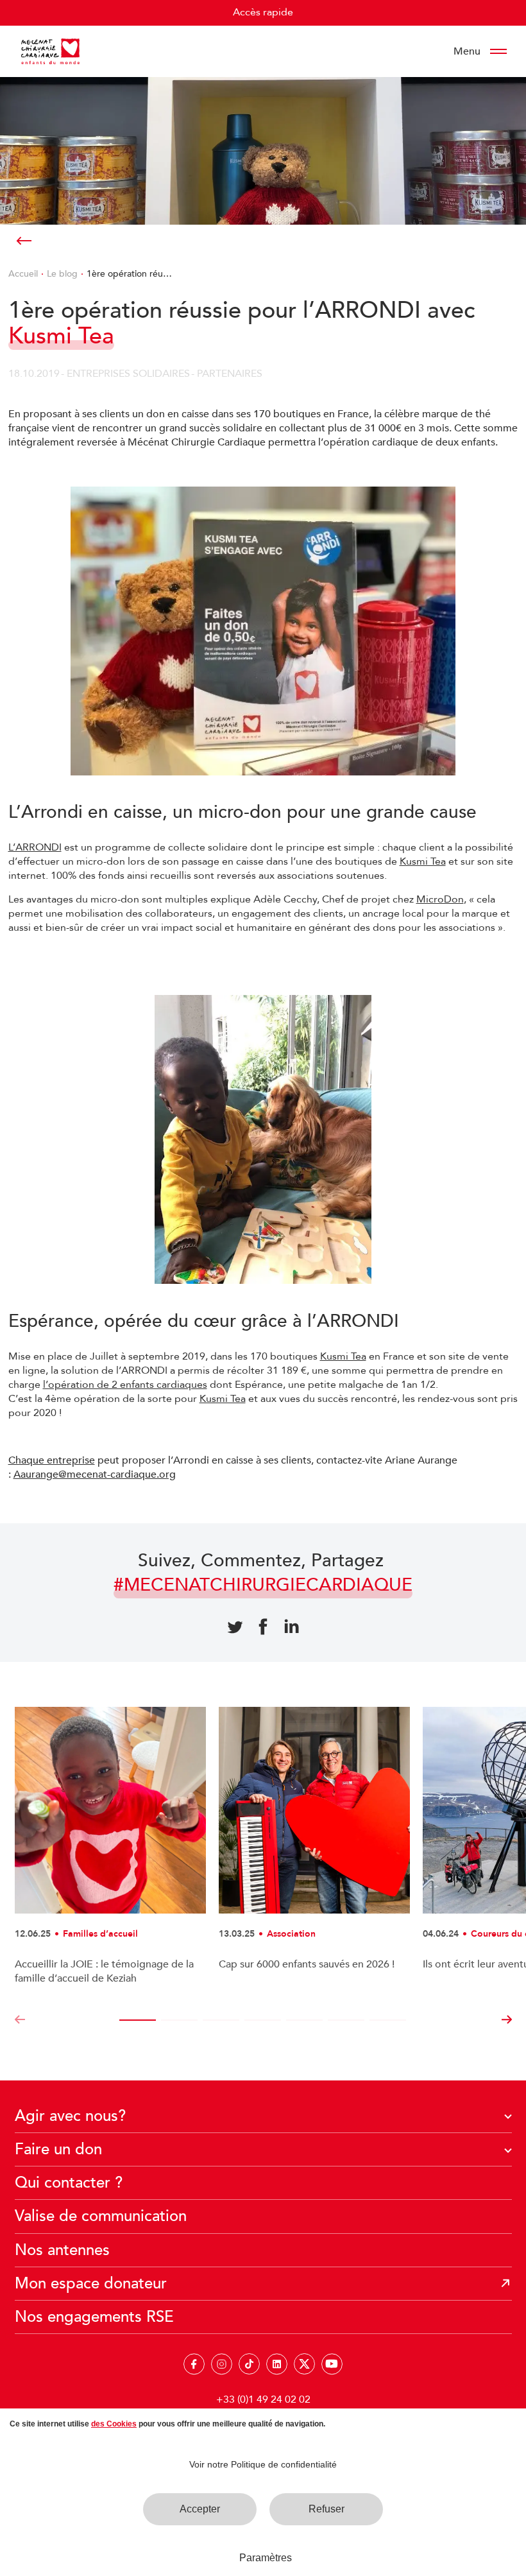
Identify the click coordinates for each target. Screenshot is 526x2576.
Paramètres (266, 2558)
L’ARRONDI (35, 847)
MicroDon (440, 899)
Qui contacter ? (69, 2183)
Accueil (23, 274)
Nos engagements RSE (94, 2317)
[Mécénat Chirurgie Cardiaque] (50, 51)
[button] (20, 2020)
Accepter (200, 2509)
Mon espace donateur (91, 2284)
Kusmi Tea (423, 861)
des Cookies (114, 2424)
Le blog (62, 274)
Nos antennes (62, 2250)
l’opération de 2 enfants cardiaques (125, 1385)
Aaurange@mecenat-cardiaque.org (95, 1474)
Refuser (327, 2509)
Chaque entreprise (52, 1460)
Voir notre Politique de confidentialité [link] (263, 2464)
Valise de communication (101, 2216)
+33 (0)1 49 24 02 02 (263, 2399)
